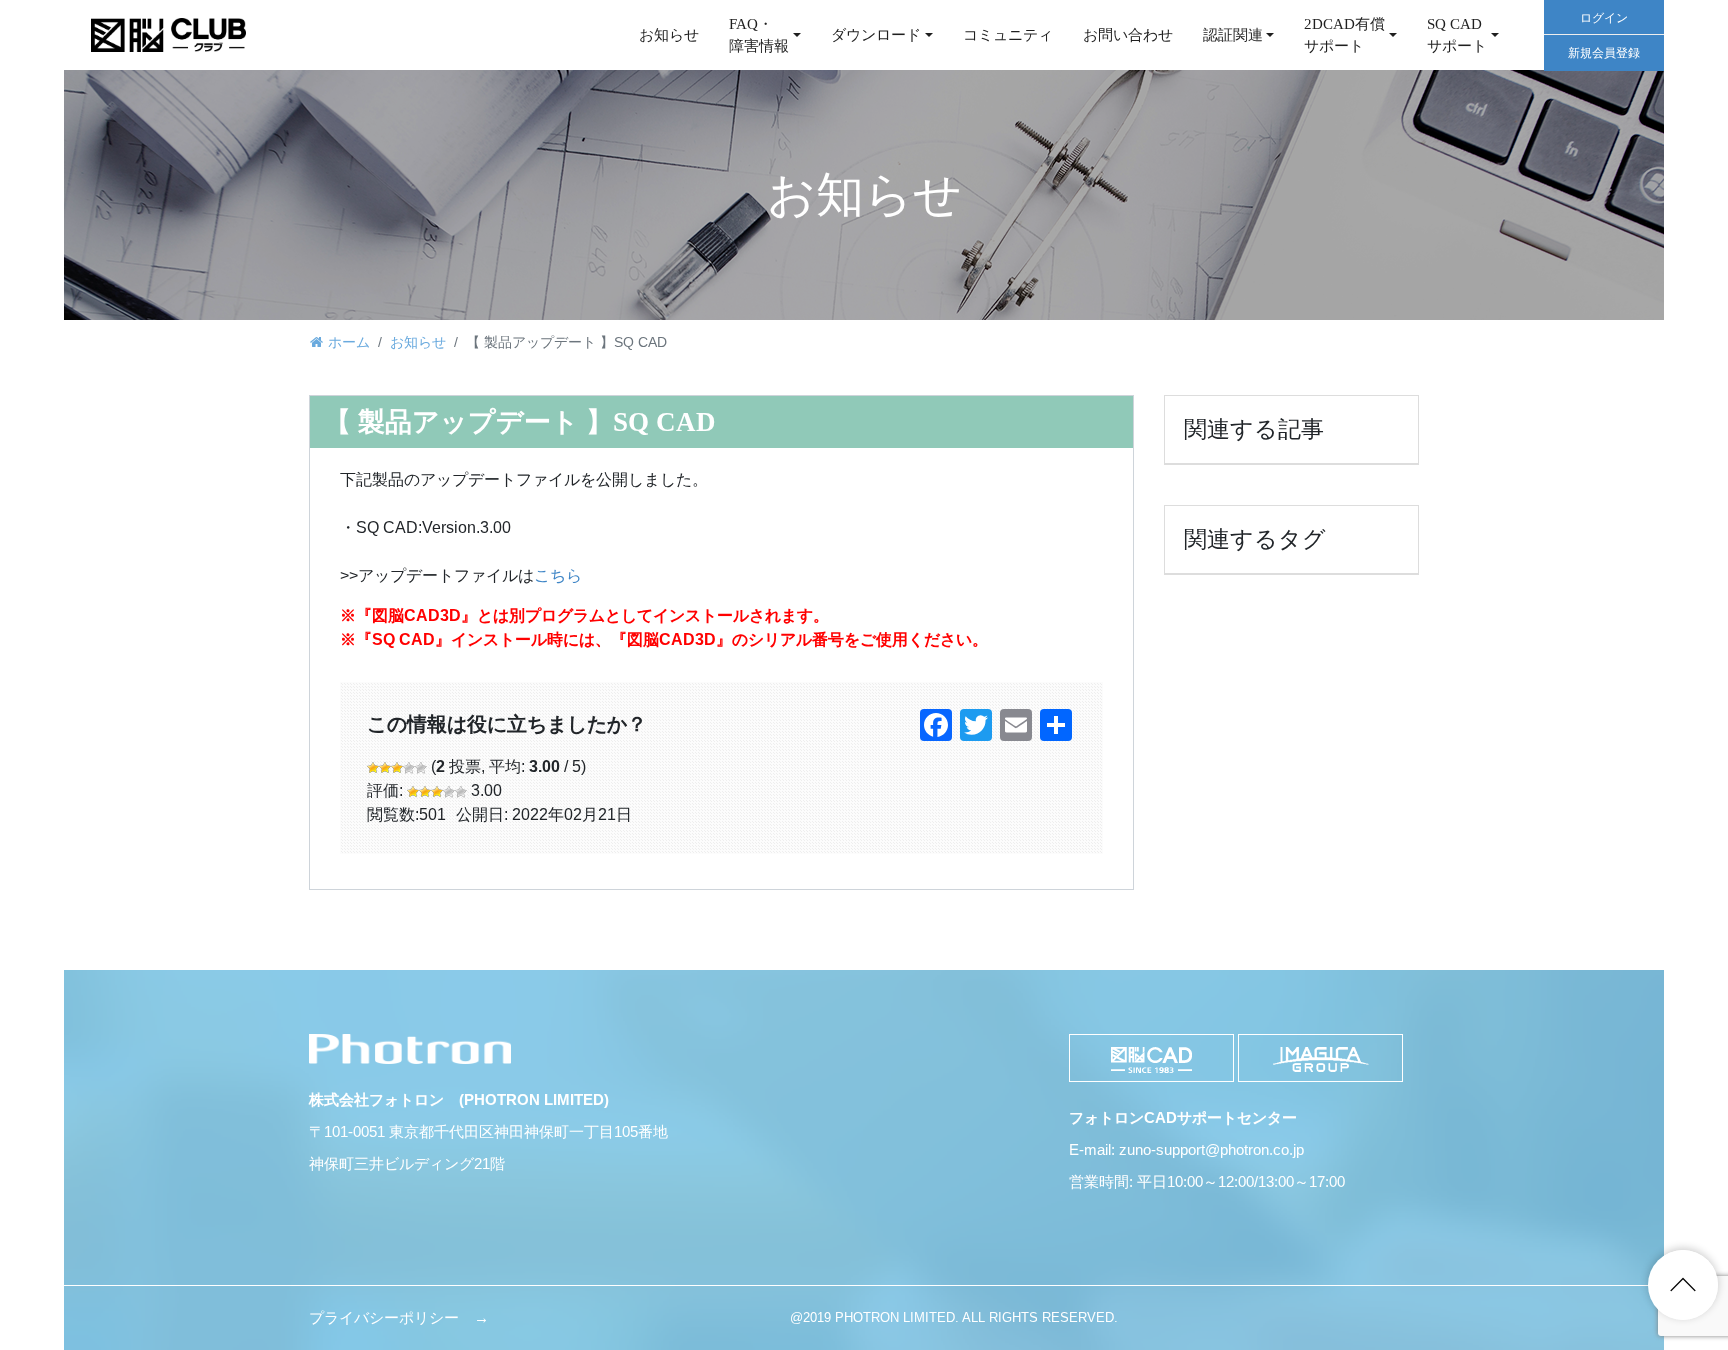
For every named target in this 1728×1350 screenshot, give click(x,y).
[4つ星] (409, 768)
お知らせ (669, 35)
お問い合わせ (1128, 35)
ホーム (349, 342)
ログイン (1604, 18)
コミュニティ (1008, 35)
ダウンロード (876, 35)
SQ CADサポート (1457, 35)
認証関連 (1233, 35)
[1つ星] (373, 768)
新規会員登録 (1604, 53)
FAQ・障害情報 (759, 35)
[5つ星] (421, 768)
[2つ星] (385, 768)
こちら (558, 575)
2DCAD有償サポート (1344, 35)
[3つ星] (397, 768)
